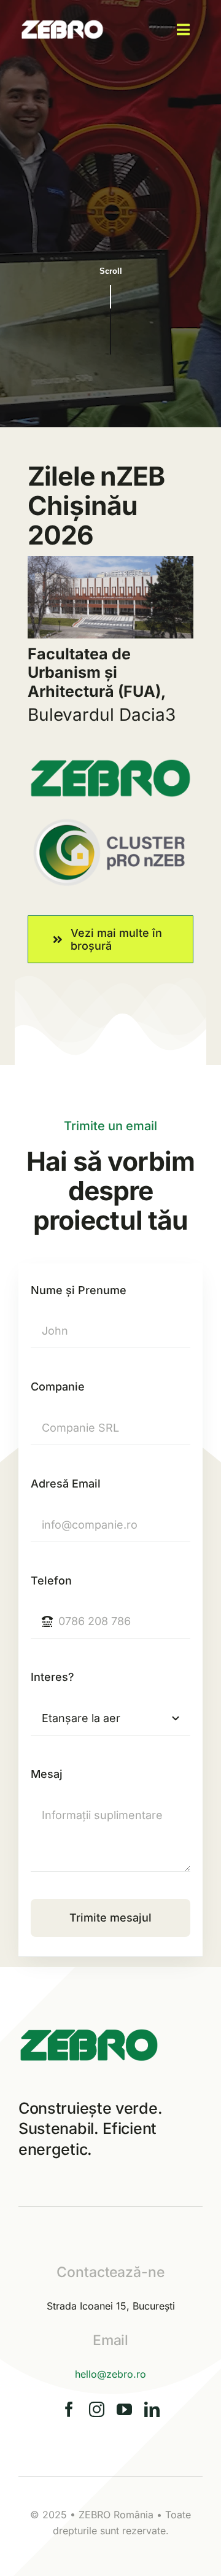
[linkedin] (152, 2409)
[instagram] (97, 2409)
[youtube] (124, 2409)
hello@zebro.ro (110, 2374)
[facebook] (69, 2409)
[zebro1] (63, 16)
